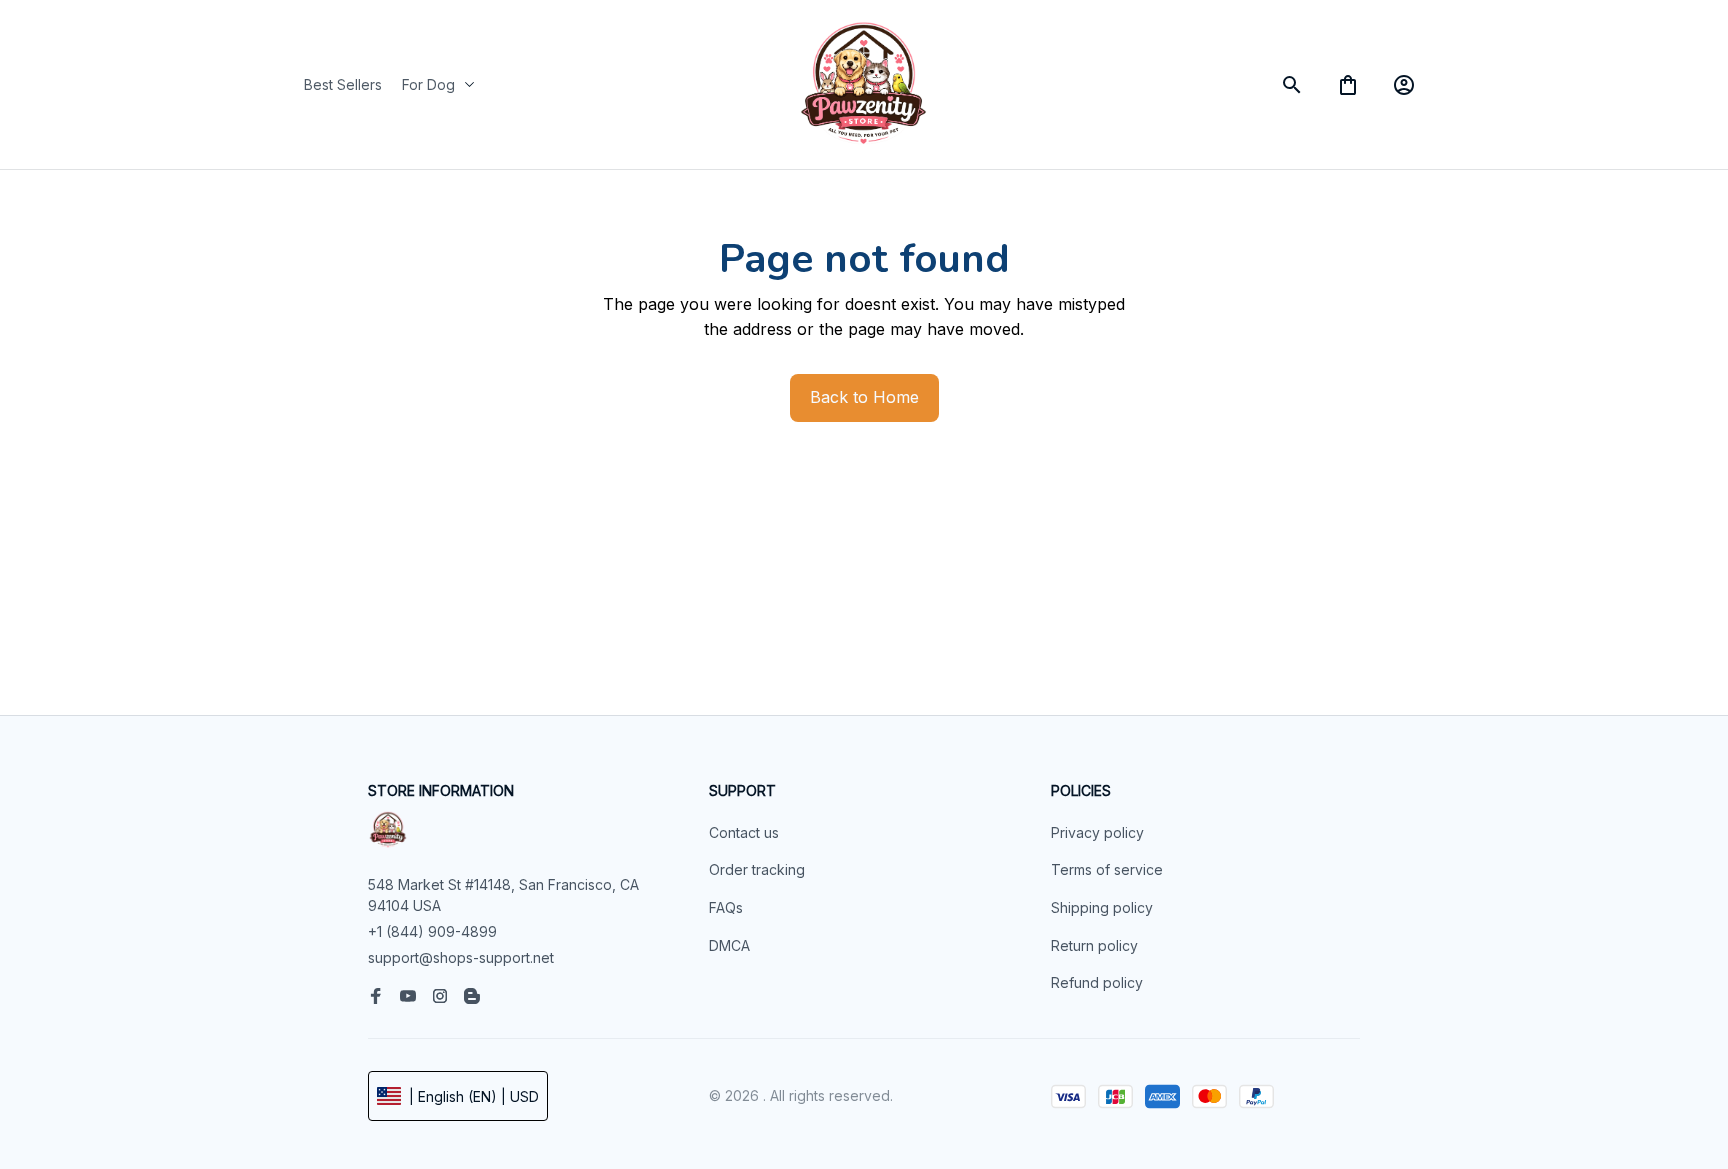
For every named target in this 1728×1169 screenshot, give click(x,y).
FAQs (726, 907)
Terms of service (1107, 869)
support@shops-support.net (461, 957)
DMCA (729, 945)
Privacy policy (1097, 832)
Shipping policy (1102, 907)
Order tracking (757, 869)
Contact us (744, 832)
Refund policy (1097, 982)
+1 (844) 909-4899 (432, 931)
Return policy (1094, 945)
